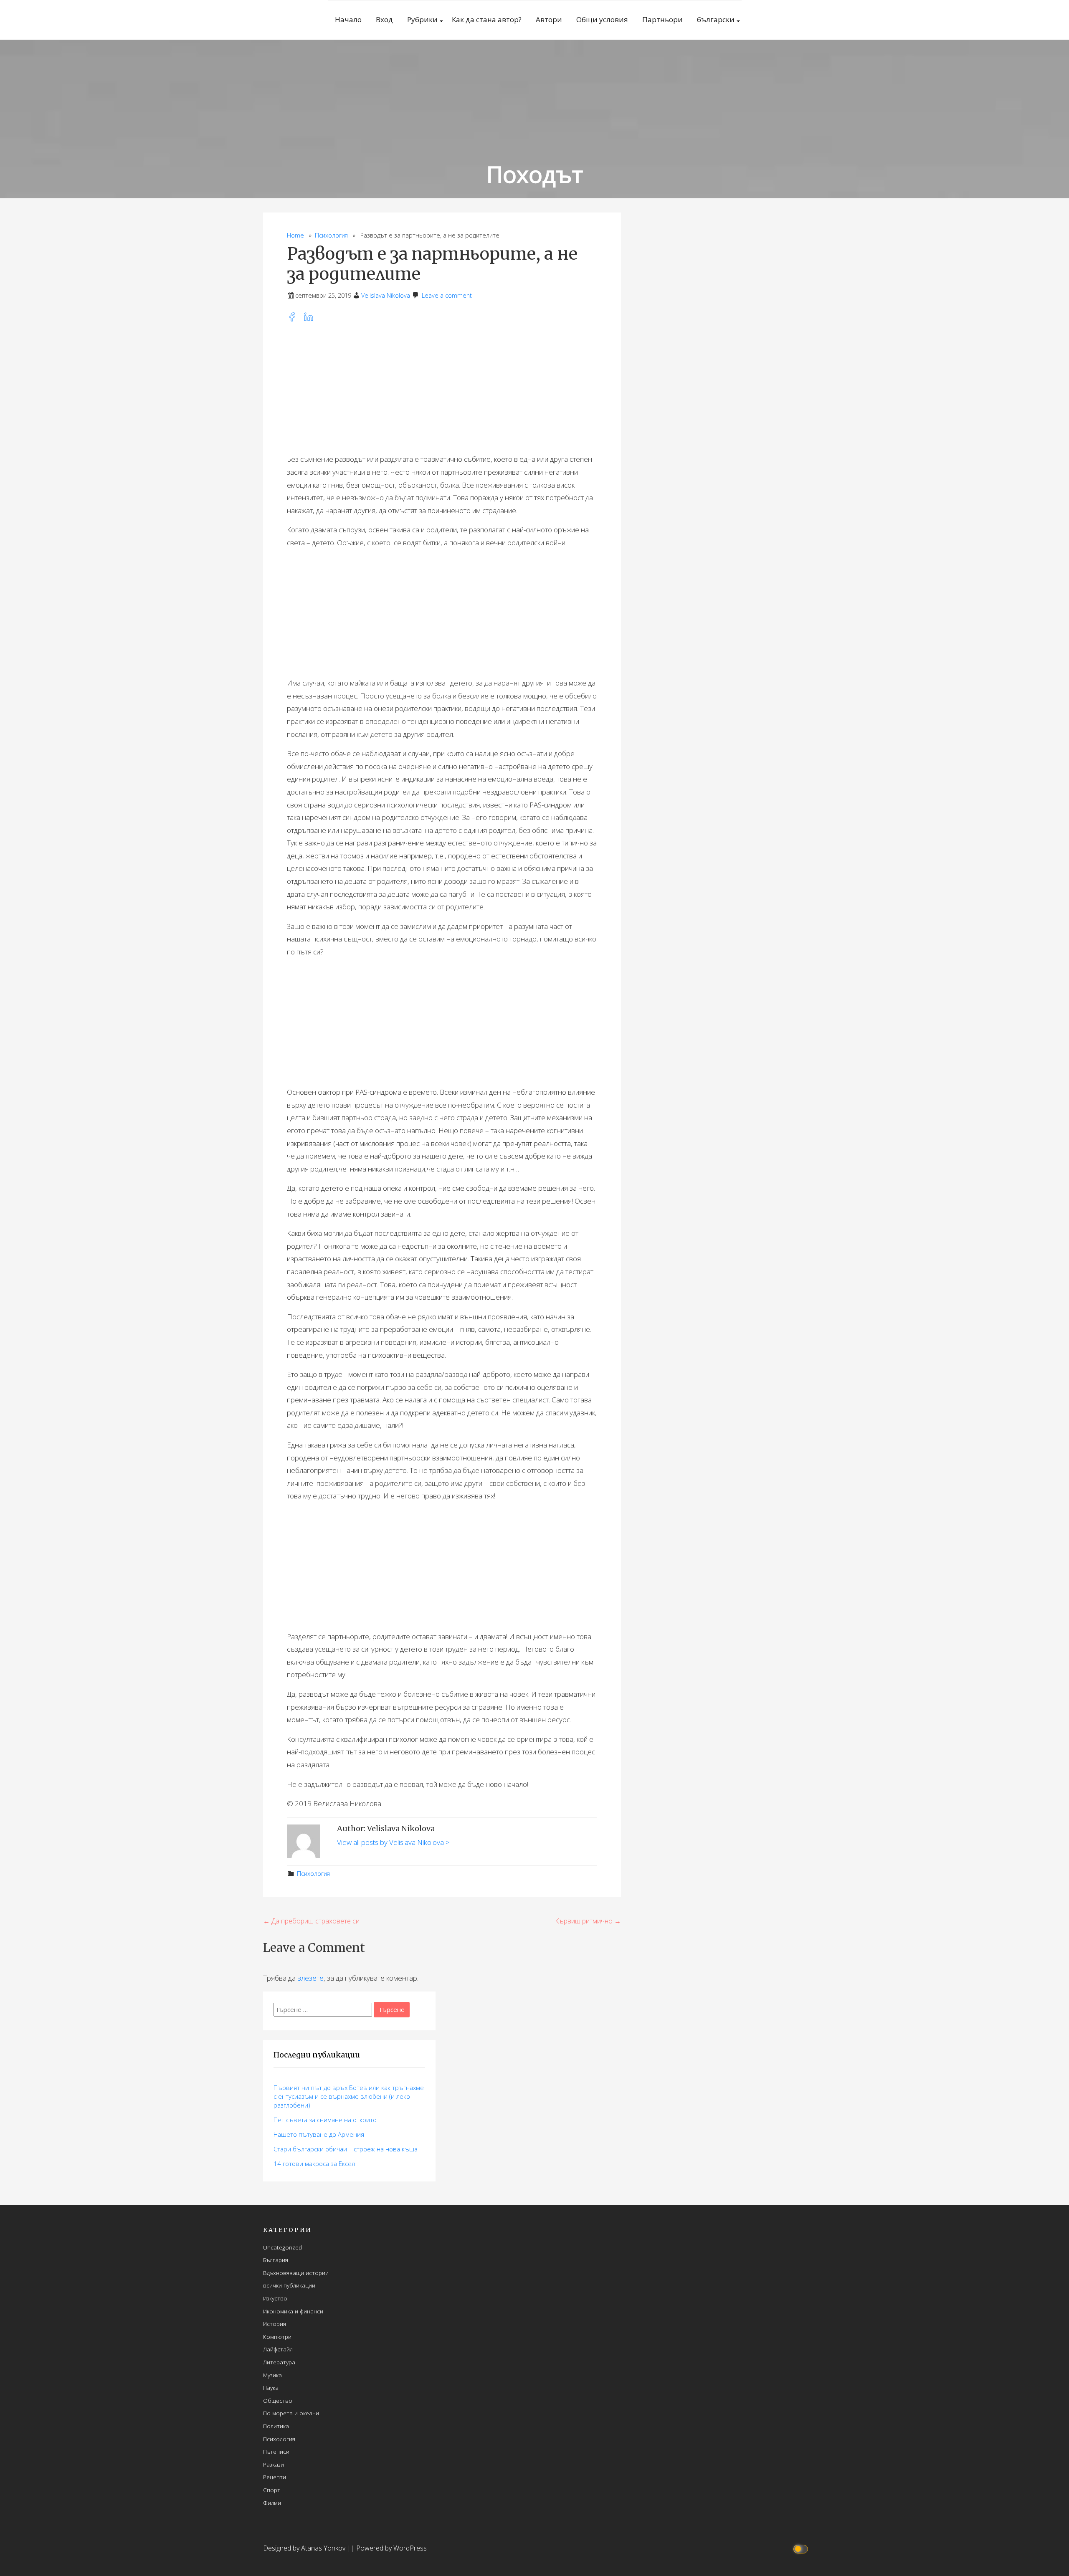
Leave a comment (447, 295)
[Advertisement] (442, 388)
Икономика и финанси (293, 2311)
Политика (276, 2426)
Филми (272, 2503)
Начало (348, 19)
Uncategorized (282, 2247)
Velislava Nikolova (386, 295)
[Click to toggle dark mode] (802, 2548)
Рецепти (275, 2477)
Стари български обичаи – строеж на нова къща (346, 2149)
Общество (278, 2400)
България (276, 2260)
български (716, 19)
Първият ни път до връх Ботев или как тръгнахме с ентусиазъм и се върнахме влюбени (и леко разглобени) (349, 2096)
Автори (549, 19)
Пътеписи (276, 2451)
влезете (310, 1978)
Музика (272, 2375)
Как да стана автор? (487, 19)
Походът (535, 174)
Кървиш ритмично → (588, 1921)
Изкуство (275, 2298)
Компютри (277, 2337)
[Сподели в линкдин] (311, 319)
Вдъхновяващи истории (296, 2273)
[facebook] (295, 319)
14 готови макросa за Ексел (314, 2164)
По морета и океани (291, 2413)
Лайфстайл (278, 2349)
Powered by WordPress (391, 2548)
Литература (279, 2362)
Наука (271, 2387)
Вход (384, 19)
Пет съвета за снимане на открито (325, 2120)
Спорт (272, 2490)
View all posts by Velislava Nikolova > (393, 1842)
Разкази (274, 2464)
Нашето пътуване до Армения (319, 2134)
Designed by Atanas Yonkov (305, 2548)
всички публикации (289, 2285)
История (275, 2324)
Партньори (662, 19)
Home (295, 235)
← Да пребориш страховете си (311, 1921)
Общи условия (602, 19)
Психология (331, 235)
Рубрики (422, 19)
